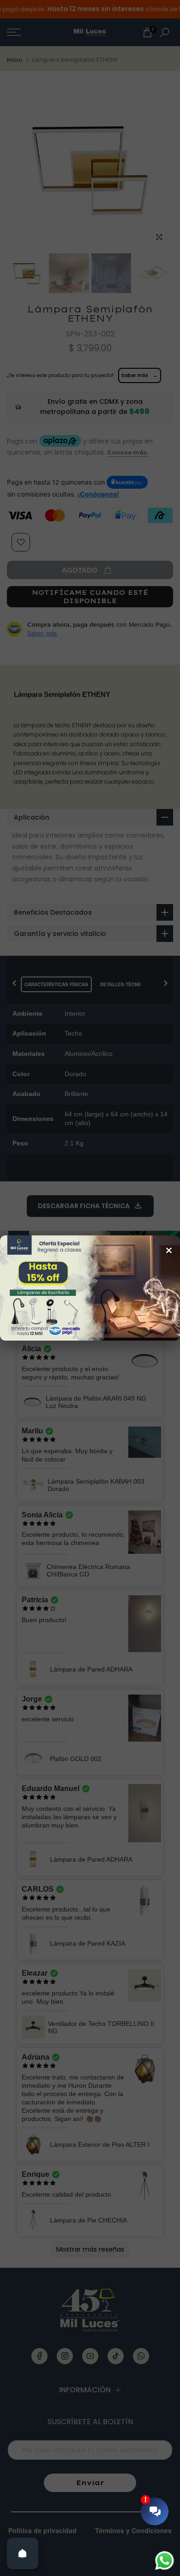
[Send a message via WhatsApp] (165, 2561)
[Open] (23, 2553)
